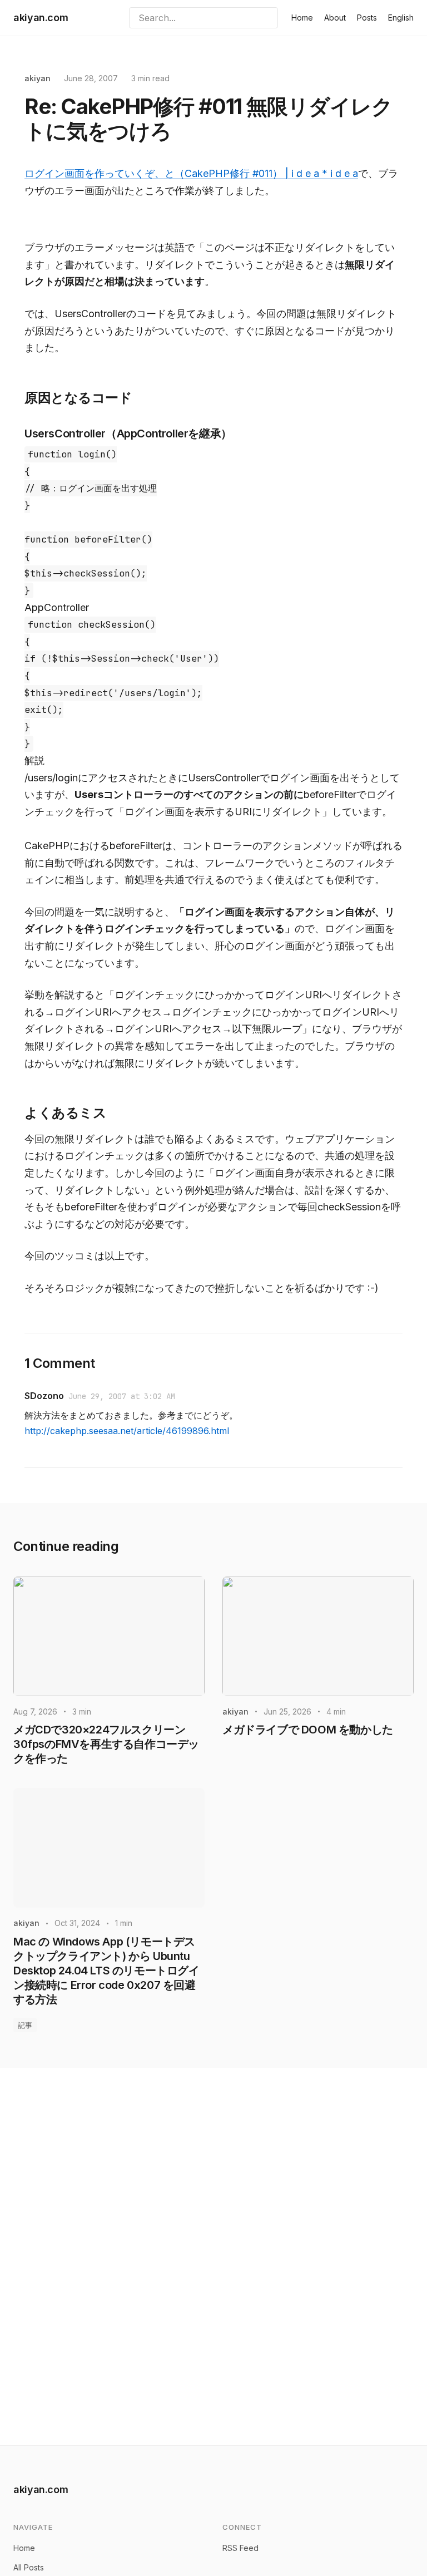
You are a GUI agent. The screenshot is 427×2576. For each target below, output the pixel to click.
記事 (25, 2025)
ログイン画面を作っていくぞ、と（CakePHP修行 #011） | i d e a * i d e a (191, 173)
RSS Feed (240, 2548)
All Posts (29, 2567)
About (335, 18)
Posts (367, 18)
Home (302, 18)
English (401, 18)
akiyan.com (41, 18)
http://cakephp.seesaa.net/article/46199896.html (127, 1431)
